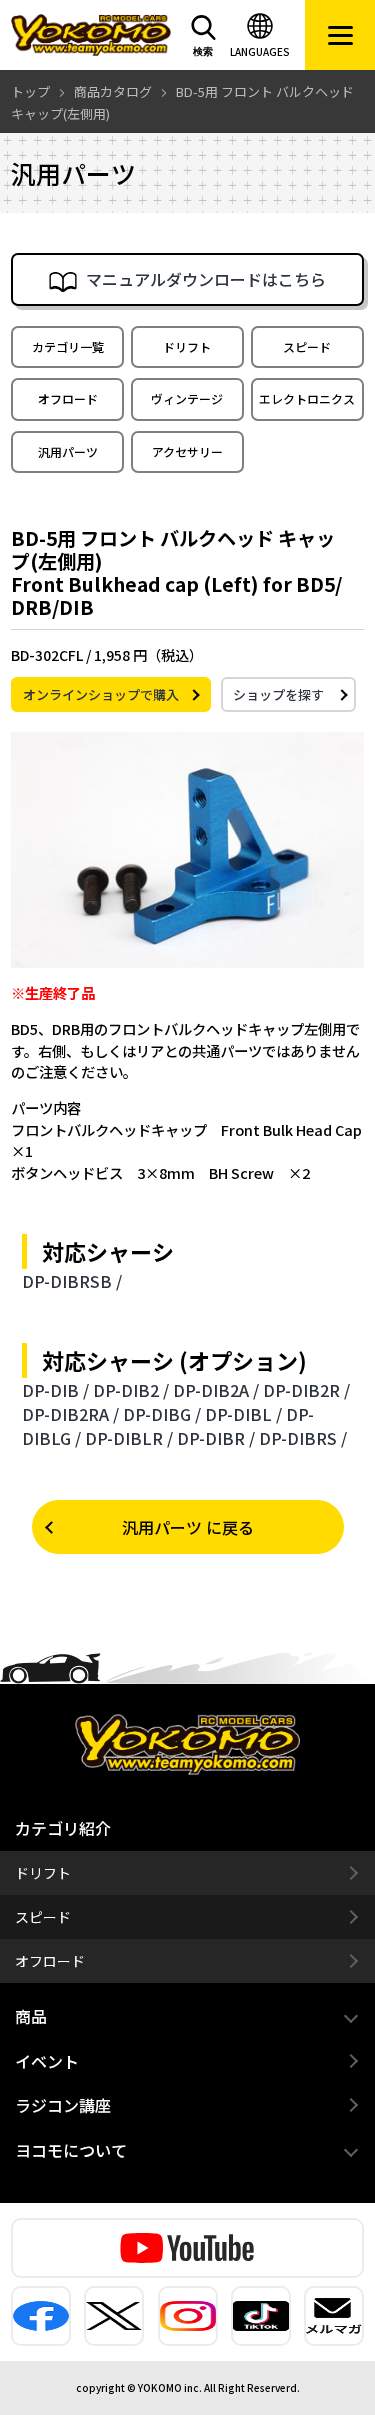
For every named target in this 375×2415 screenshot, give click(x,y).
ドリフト (187, 346)
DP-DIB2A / (216, 1390)
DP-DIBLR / (129, 1438)
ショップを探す (278, 694)
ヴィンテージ (187, 398)
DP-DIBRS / (303, 1438)
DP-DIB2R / (306, 1390)
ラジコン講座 (63, 2105)
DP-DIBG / (162, 1414)
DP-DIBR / (216, 1438)
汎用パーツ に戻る (188, 1527)
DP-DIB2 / (131, 1390)
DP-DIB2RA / (70, 1414)
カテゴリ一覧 (68, 346)
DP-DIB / (55, 1390)
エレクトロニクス (307, 398)
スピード (307, 346)
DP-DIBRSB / (72, 1281)
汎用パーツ (68, 451)
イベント (47, 2061)
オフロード (68, 398)
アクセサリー (187, 451)
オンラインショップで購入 (101, 694)
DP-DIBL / (243, 1414)
